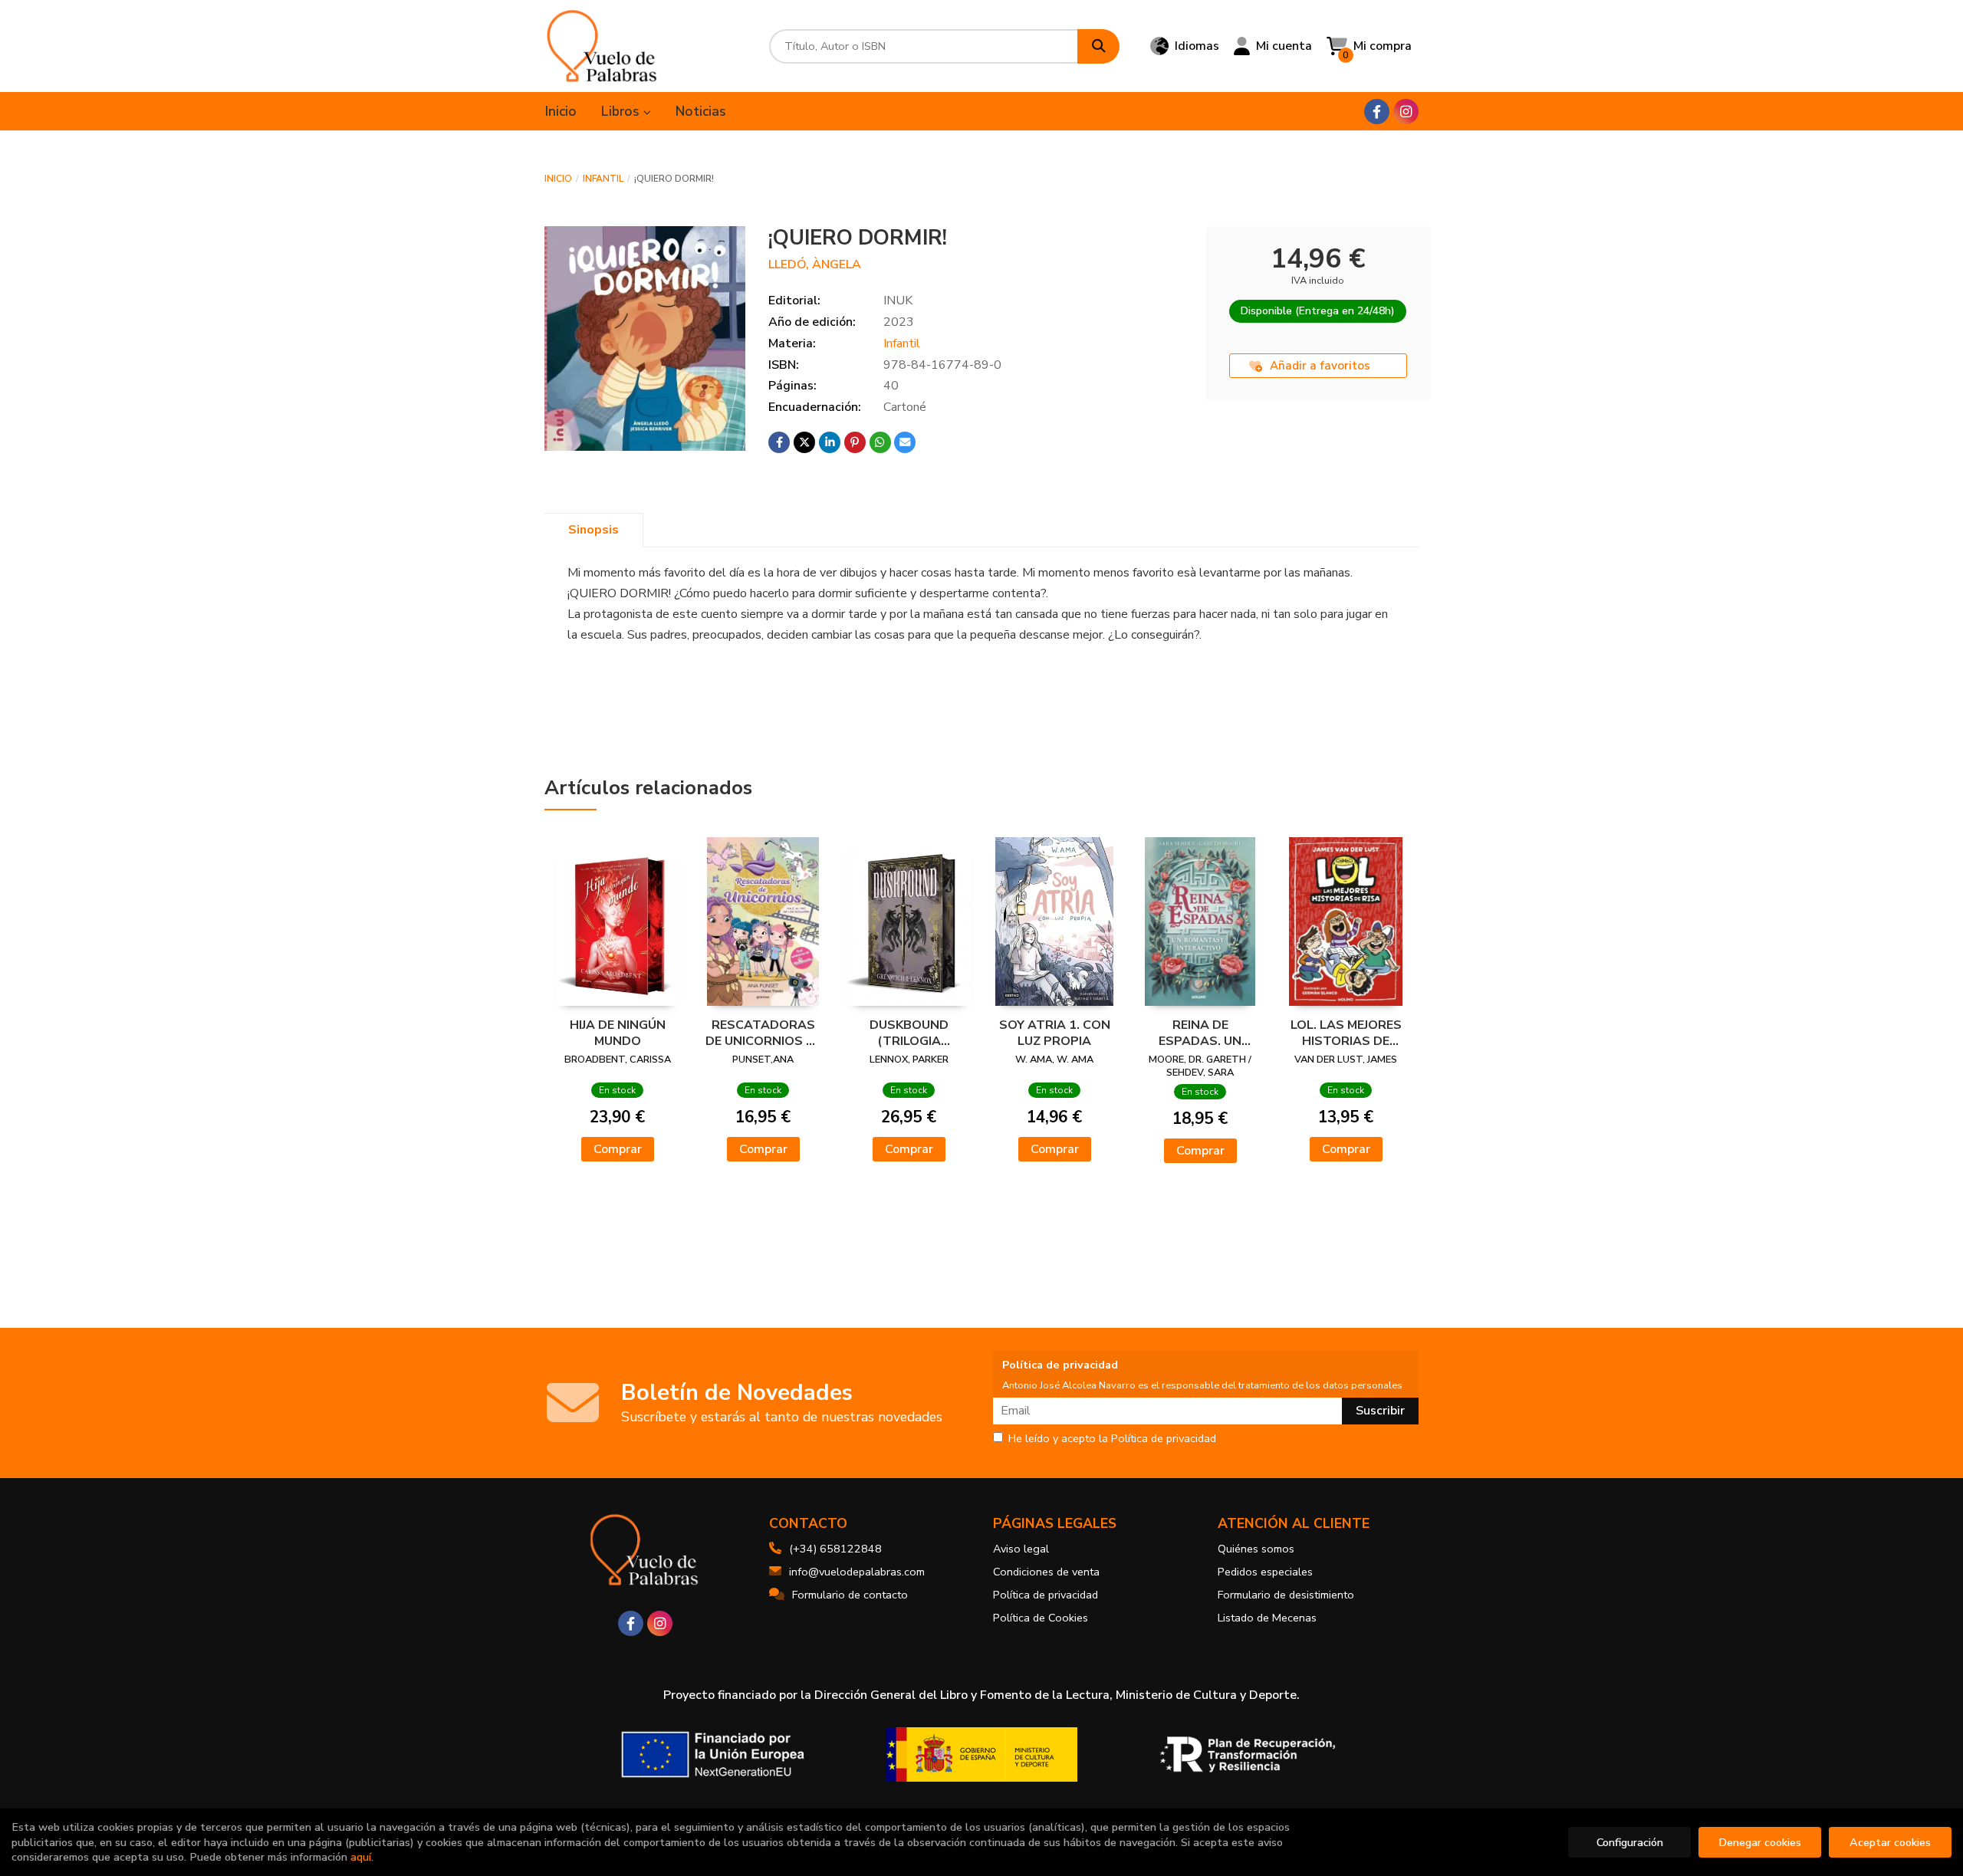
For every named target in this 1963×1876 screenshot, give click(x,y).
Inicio (558, 179)
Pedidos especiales (1265, 1572)
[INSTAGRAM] (1406, 112)
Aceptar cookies (1890, 1842)
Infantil (603, 179)
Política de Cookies (1041, 1618)
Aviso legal (1021, 1549)
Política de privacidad (1046, 1595)
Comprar (618, 1149)
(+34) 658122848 (835, 1549)
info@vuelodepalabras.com (857, 1572)
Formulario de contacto (850, 1595)
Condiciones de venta (1046, 1572)
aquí (361, 1857)
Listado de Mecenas (1267, 1618)
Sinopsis (594, 530)
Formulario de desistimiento (1286, 1595)
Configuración (1630, 1842)
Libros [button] (622, 111)
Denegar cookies (1760, 1842)
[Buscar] (1098, 46)
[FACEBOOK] (1377, 112)
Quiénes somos (1256, 1549)
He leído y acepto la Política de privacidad (1112, 1439)
